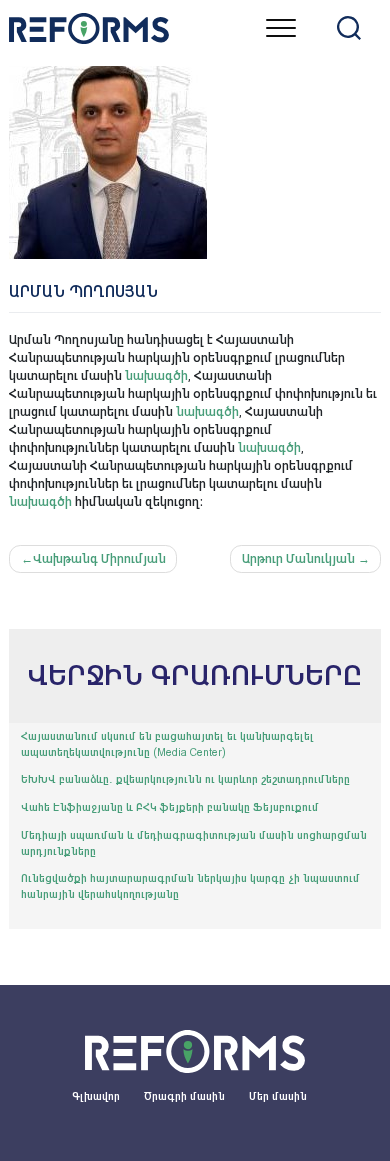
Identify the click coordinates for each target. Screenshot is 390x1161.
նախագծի (156, 376)
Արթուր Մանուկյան (298, 559)
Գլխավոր (96, 1096)
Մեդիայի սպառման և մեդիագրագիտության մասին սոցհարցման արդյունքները (194, 843)
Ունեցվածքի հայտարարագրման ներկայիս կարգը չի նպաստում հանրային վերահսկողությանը (190, 886)
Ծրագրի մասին (184, 1096)
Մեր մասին (278, 1096)
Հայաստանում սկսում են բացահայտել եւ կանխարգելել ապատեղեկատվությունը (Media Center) (167, 744)
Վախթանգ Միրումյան (99, 559)
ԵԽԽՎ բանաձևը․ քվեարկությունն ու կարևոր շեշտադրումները (185, 779)
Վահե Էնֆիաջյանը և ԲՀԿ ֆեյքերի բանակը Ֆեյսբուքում (170, 807)
